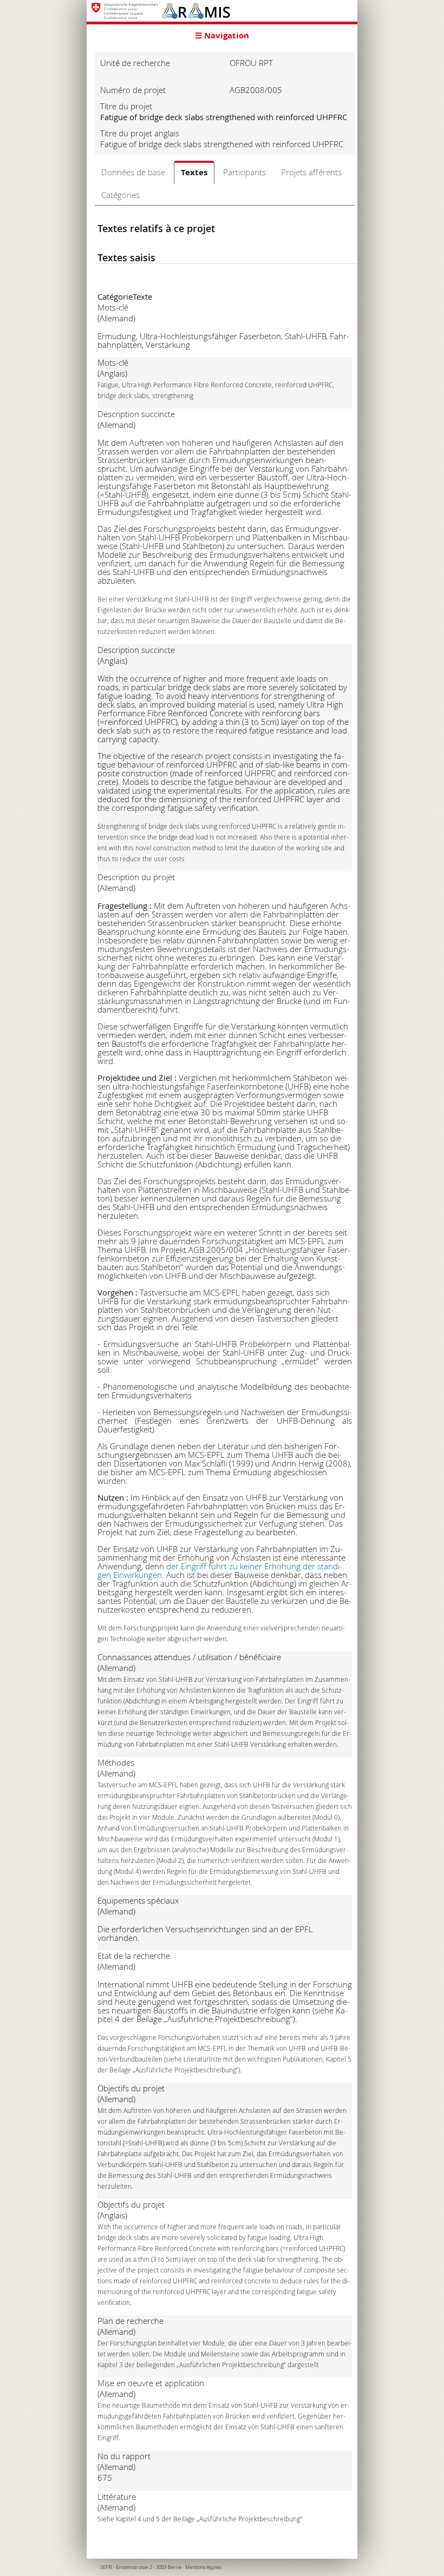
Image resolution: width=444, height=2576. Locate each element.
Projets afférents (311, 172)
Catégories (120, 195)
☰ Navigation (222, 35)
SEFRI (106, 2567)
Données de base (133, 172)
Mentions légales (203, 2567)
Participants (244, 172)
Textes (194, 172)
